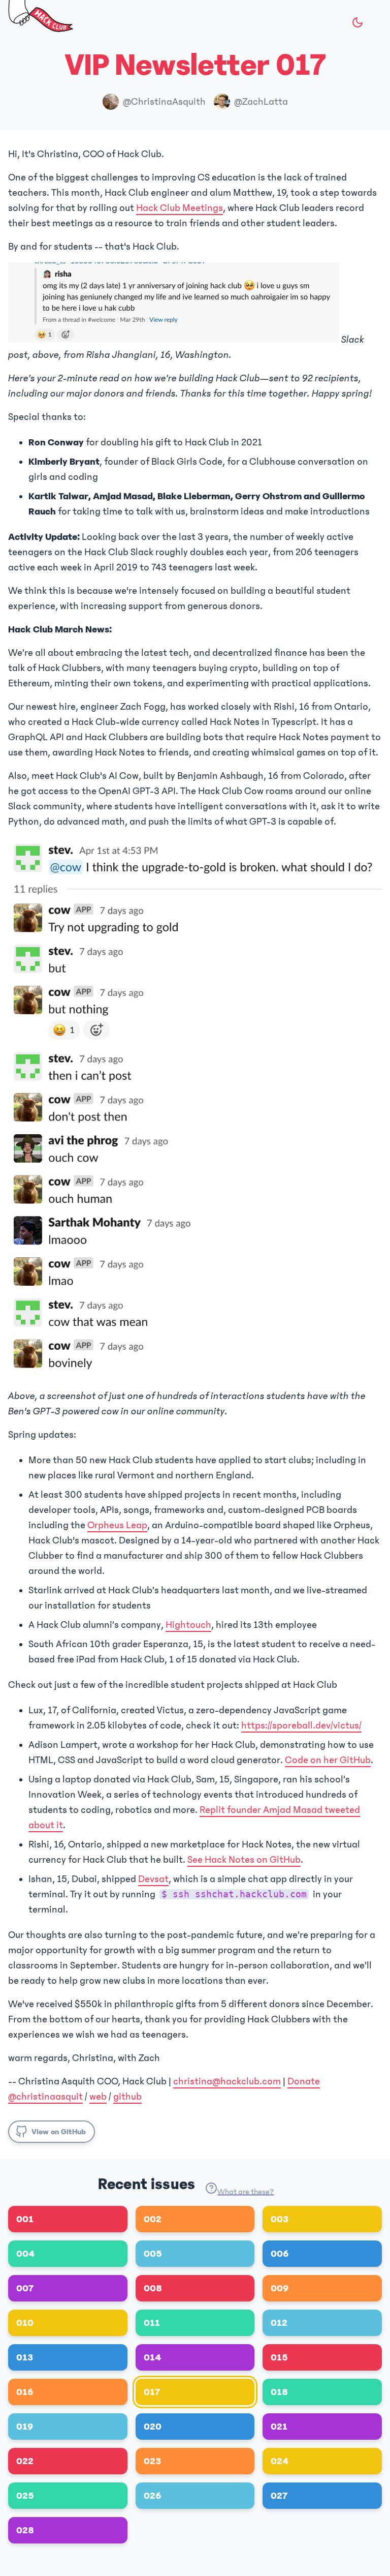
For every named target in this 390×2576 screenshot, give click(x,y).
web (98, 2097)
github (127, 2097)
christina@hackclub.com (227, 2081)
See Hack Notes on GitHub (244, 1860)
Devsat (153, 1879)
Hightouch (188, 1625)
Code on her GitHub (328, 1760)
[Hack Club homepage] (41, 18)
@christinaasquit (45, 2097)
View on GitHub (59, 2132)
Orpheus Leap (117, 1525)
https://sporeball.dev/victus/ (301, 1725)
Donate (304, 2081)
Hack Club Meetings (180, 208)
